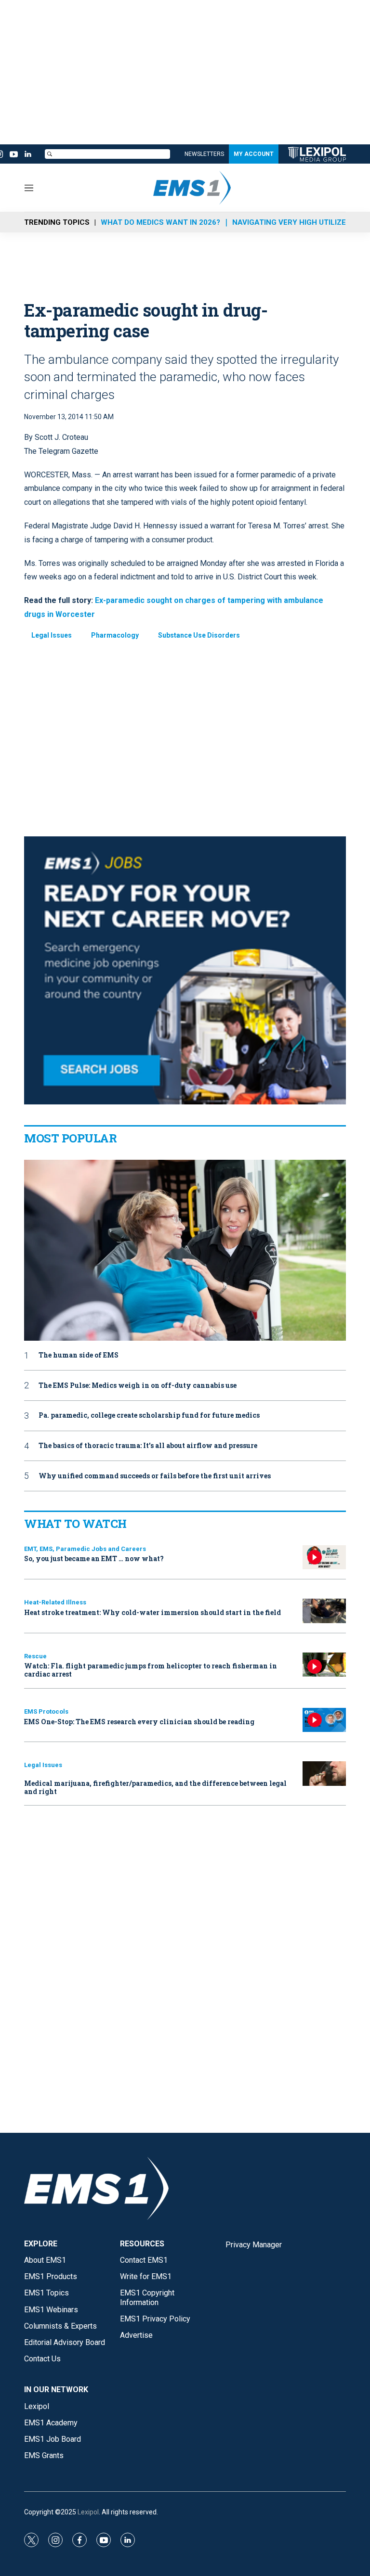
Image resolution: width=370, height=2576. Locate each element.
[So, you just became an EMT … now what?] (324, 1557)
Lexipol (88, 2512)
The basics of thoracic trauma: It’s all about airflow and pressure (148, 1446)
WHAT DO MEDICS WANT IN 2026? (160, 222)
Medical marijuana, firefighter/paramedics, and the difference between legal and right (155, 1787)
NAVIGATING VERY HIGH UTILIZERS (294, 222)
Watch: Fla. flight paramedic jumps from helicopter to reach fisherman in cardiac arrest (151, 1670)
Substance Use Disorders (199, 635)
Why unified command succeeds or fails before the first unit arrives (155, 1476)
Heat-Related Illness (55, 1602)
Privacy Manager (254, 2245)
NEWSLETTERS (204, 154)
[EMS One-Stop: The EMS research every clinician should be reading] (324, 1720)
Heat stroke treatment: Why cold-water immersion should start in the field (152, 1612)
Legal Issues (52, 635)
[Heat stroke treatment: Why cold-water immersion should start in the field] (324, 1611)
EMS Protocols (46, 1711)
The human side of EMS (79, 1355)
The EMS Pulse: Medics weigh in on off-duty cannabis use (138, 1386)
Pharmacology (115, 635)
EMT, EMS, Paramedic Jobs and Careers (85, 1549)
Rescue (35, 1656)
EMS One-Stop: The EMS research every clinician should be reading (139, 1722)
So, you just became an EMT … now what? (94, 1558)
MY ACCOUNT (254, 154)
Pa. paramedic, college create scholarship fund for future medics (149, 1416)
